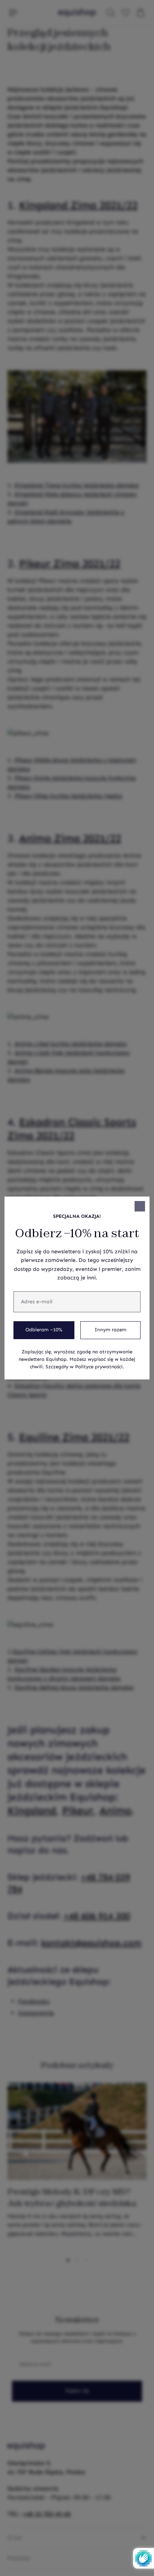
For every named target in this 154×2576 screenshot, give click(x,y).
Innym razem (110, 1330)
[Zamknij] (140, 1206)
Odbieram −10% (44, 1330)
